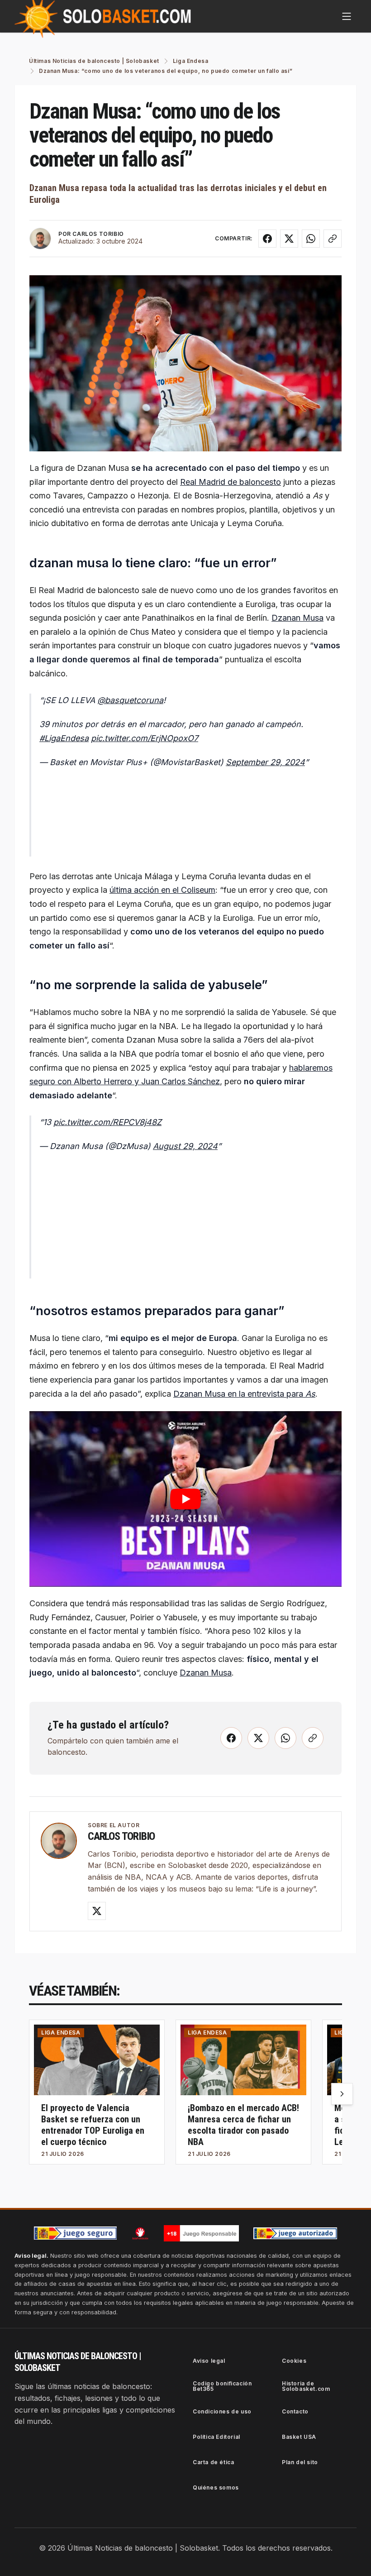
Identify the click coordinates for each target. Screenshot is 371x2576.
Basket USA (299, 2437)
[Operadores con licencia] (295, 2233)
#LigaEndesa (64, 738)
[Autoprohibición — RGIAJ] (140, 2233)
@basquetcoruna (130, 700)
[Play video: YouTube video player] (185, 1499)
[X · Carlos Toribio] (97, 1911)
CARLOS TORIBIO (98, 234)
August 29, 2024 (185, 1146)
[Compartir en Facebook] (267, 239)
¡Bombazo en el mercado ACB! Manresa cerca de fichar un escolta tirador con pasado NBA (243, 2125)
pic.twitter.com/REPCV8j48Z (107, 1122)
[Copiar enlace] (333, 239)
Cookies (294, 2361)
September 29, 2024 (265, 762)
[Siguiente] (342, 2094)
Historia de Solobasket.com (306, 2386)
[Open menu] (347, 16)
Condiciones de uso (222, 2411)
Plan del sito (300, 2462)
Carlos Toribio (121, 1836)
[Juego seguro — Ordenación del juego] (76, 2233)
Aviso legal (209, 2361)
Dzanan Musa (297, 618)
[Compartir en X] (289, 239)
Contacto (295, 2411)
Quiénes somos (216, 2487)
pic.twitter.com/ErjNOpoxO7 (145, 738)
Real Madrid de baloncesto (231, 482)
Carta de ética (213, 2462)
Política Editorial (216, 2437)
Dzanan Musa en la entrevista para (244, 1394)
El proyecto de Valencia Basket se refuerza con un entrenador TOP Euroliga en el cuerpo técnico (93, 2125)
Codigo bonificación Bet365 (222, 2386)
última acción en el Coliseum (162, 890)
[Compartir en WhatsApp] (311, 239)
